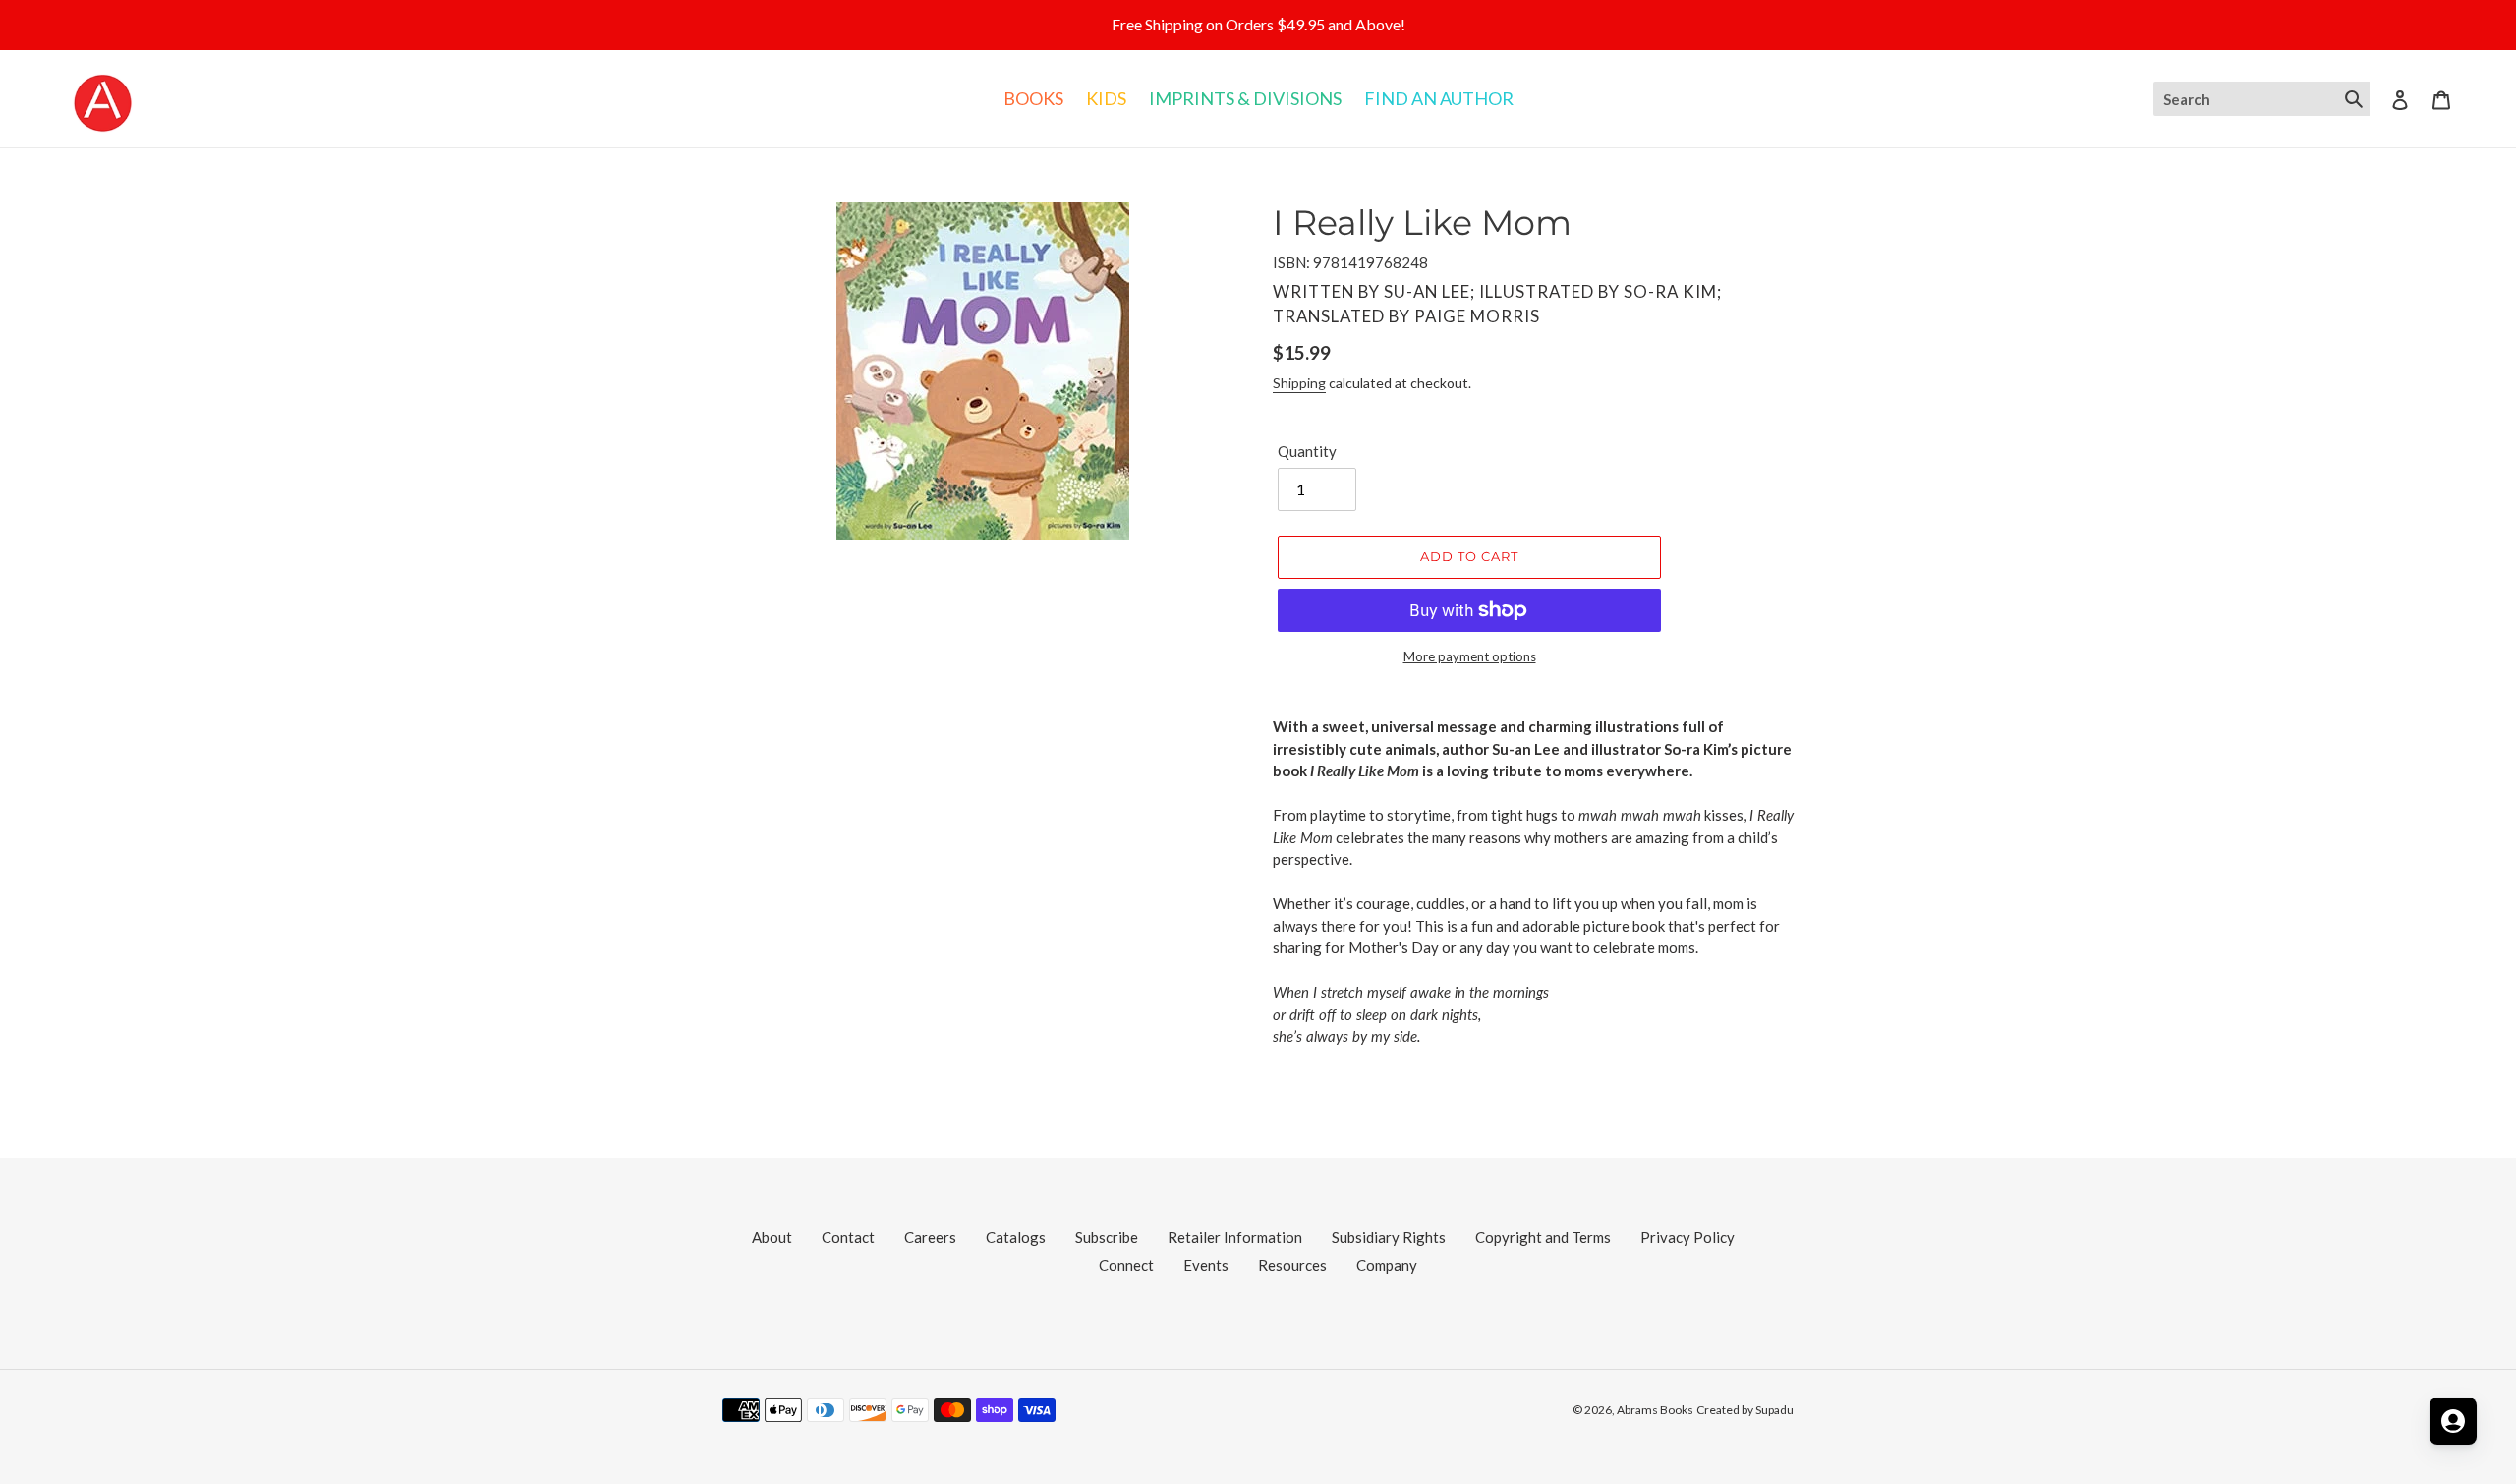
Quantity (1307, 451)
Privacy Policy (1687, 1237)
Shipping (1299, 383)
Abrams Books (1655, 1410)
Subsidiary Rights (1389, 1237)
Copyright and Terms (1543, 1237)
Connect (1126, 1265)
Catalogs (1016, 1237)
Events (1206, 1265)
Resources (1292, 1265)
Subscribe (1107, 1237)
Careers (930, 1237)
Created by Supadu (1745, 1410)
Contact (848, 1237)
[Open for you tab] (2453, 1421)
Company (1387, 1265)
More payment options (1470, 656)
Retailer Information (1235, 1237)
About (772, 1237)
